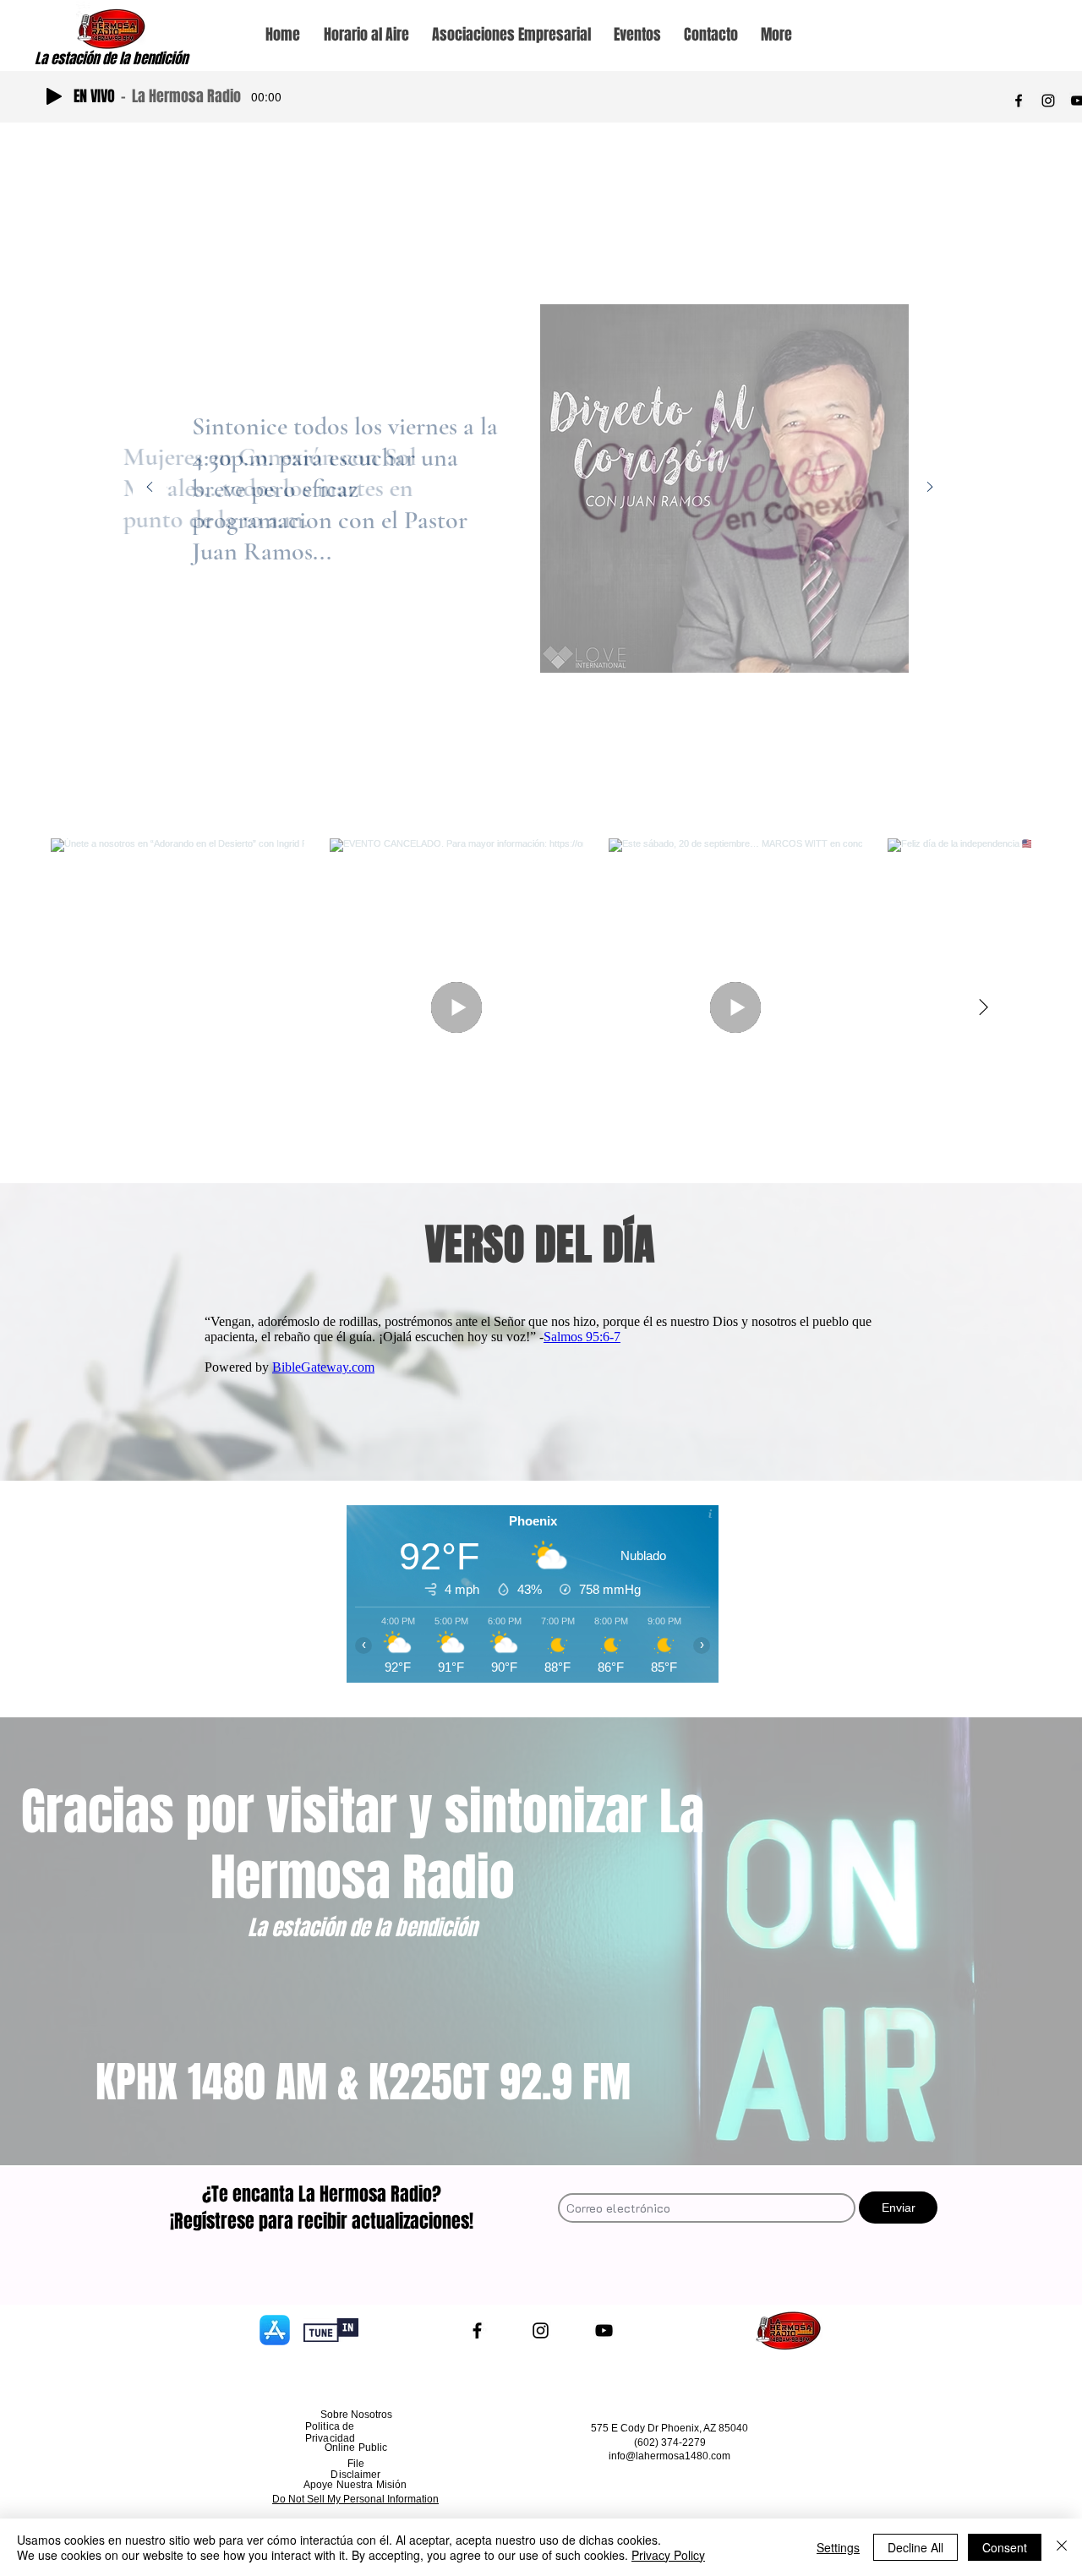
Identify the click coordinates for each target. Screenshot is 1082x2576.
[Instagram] (1048, 101)
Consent (1005, 2547)
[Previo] (150, 488)
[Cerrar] (1062, 2547)
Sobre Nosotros (356, 2415)
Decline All (915, 2547)
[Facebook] (1019, 101)
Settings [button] (838, 2547)
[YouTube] (604, 2330)
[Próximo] (930, 488)
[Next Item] (983, 1007)
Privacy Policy (668, 2555)
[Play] (54, 96)
